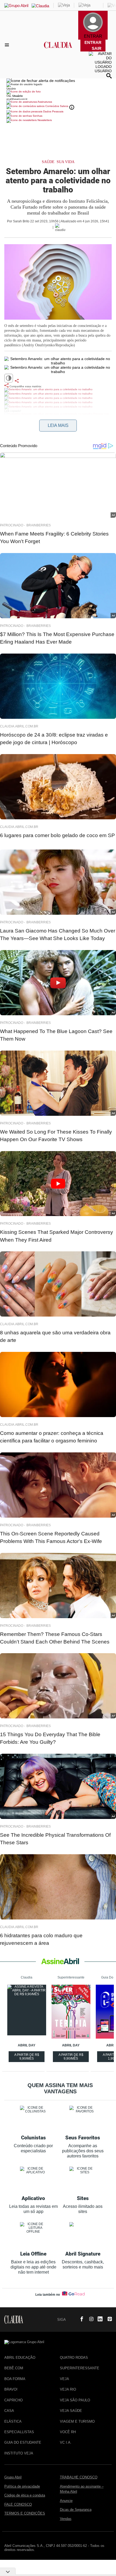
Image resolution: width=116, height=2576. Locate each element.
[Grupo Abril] (16, 6)
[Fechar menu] (41, 81)
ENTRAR (93, 42)
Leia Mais (58, 425)
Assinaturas (45, 102)
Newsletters (44, 120)
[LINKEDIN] (98, 2319)
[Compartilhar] (17, 381)
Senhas (37, 116)
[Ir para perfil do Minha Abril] (58, 92)
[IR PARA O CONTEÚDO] (71, 2319)
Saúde (48, 162)
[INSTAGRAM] (89, 2319)
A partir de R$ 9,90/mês (27, 2057)
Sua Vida (66, 162)
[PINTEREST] (108, 2319)
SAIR (97, 48)
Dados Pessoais (53, 111)
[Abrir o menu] (8, 45)
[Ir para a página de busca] (109, 76)
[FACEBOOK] (80, 2319)
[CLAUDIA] (58, 50)
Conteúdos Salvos (57, 106)
